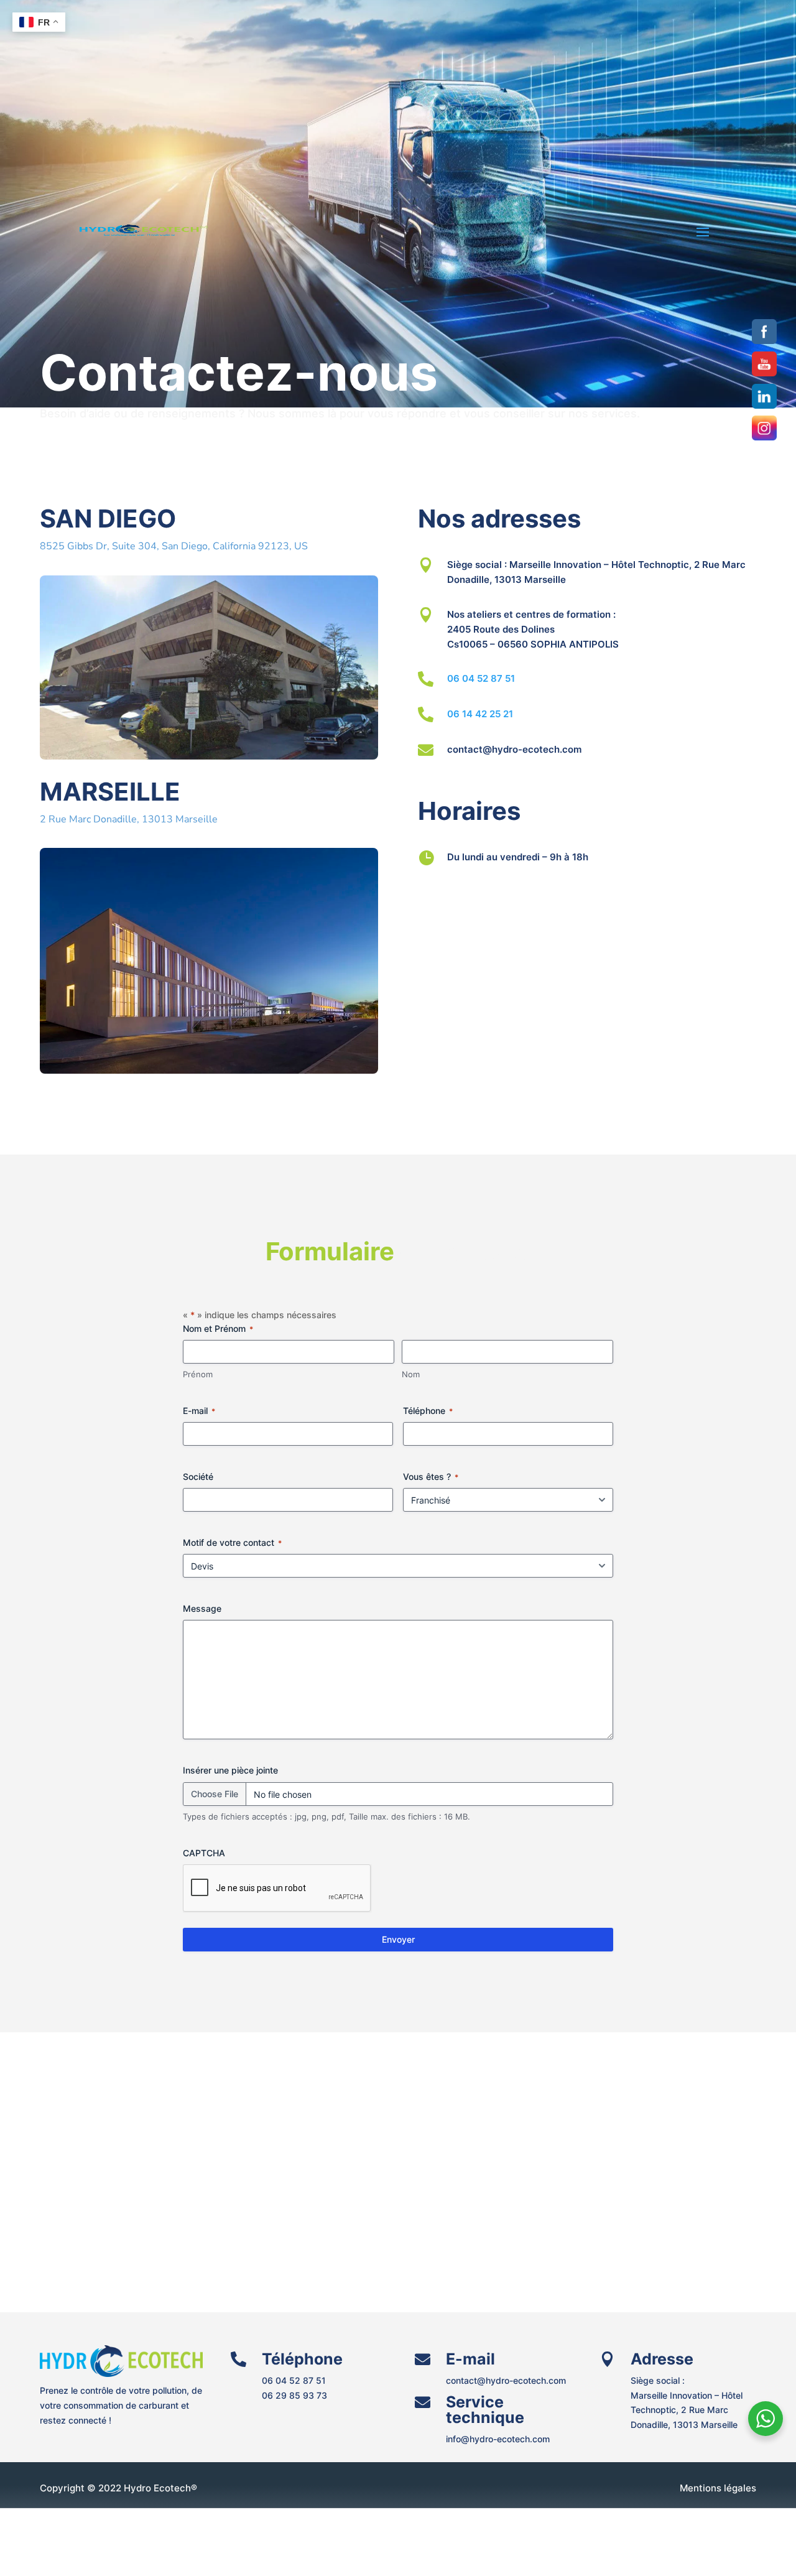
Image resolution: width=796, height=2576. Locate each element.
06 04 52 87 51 (481, 678)
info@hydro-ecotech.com (498, 2439)
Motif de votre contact (232, 1542)
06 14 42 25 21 (480, 714)
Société (198, 1476)
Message (202, 1608)
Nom (411, 1374)
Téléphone (428, 1411)
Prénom (198, 1374)
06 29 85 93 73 (294, 2395)
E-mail (199, 1411)
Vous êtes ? (431, 1476)
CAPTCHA (204, 1853)
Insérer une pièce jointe (230, 1770)
